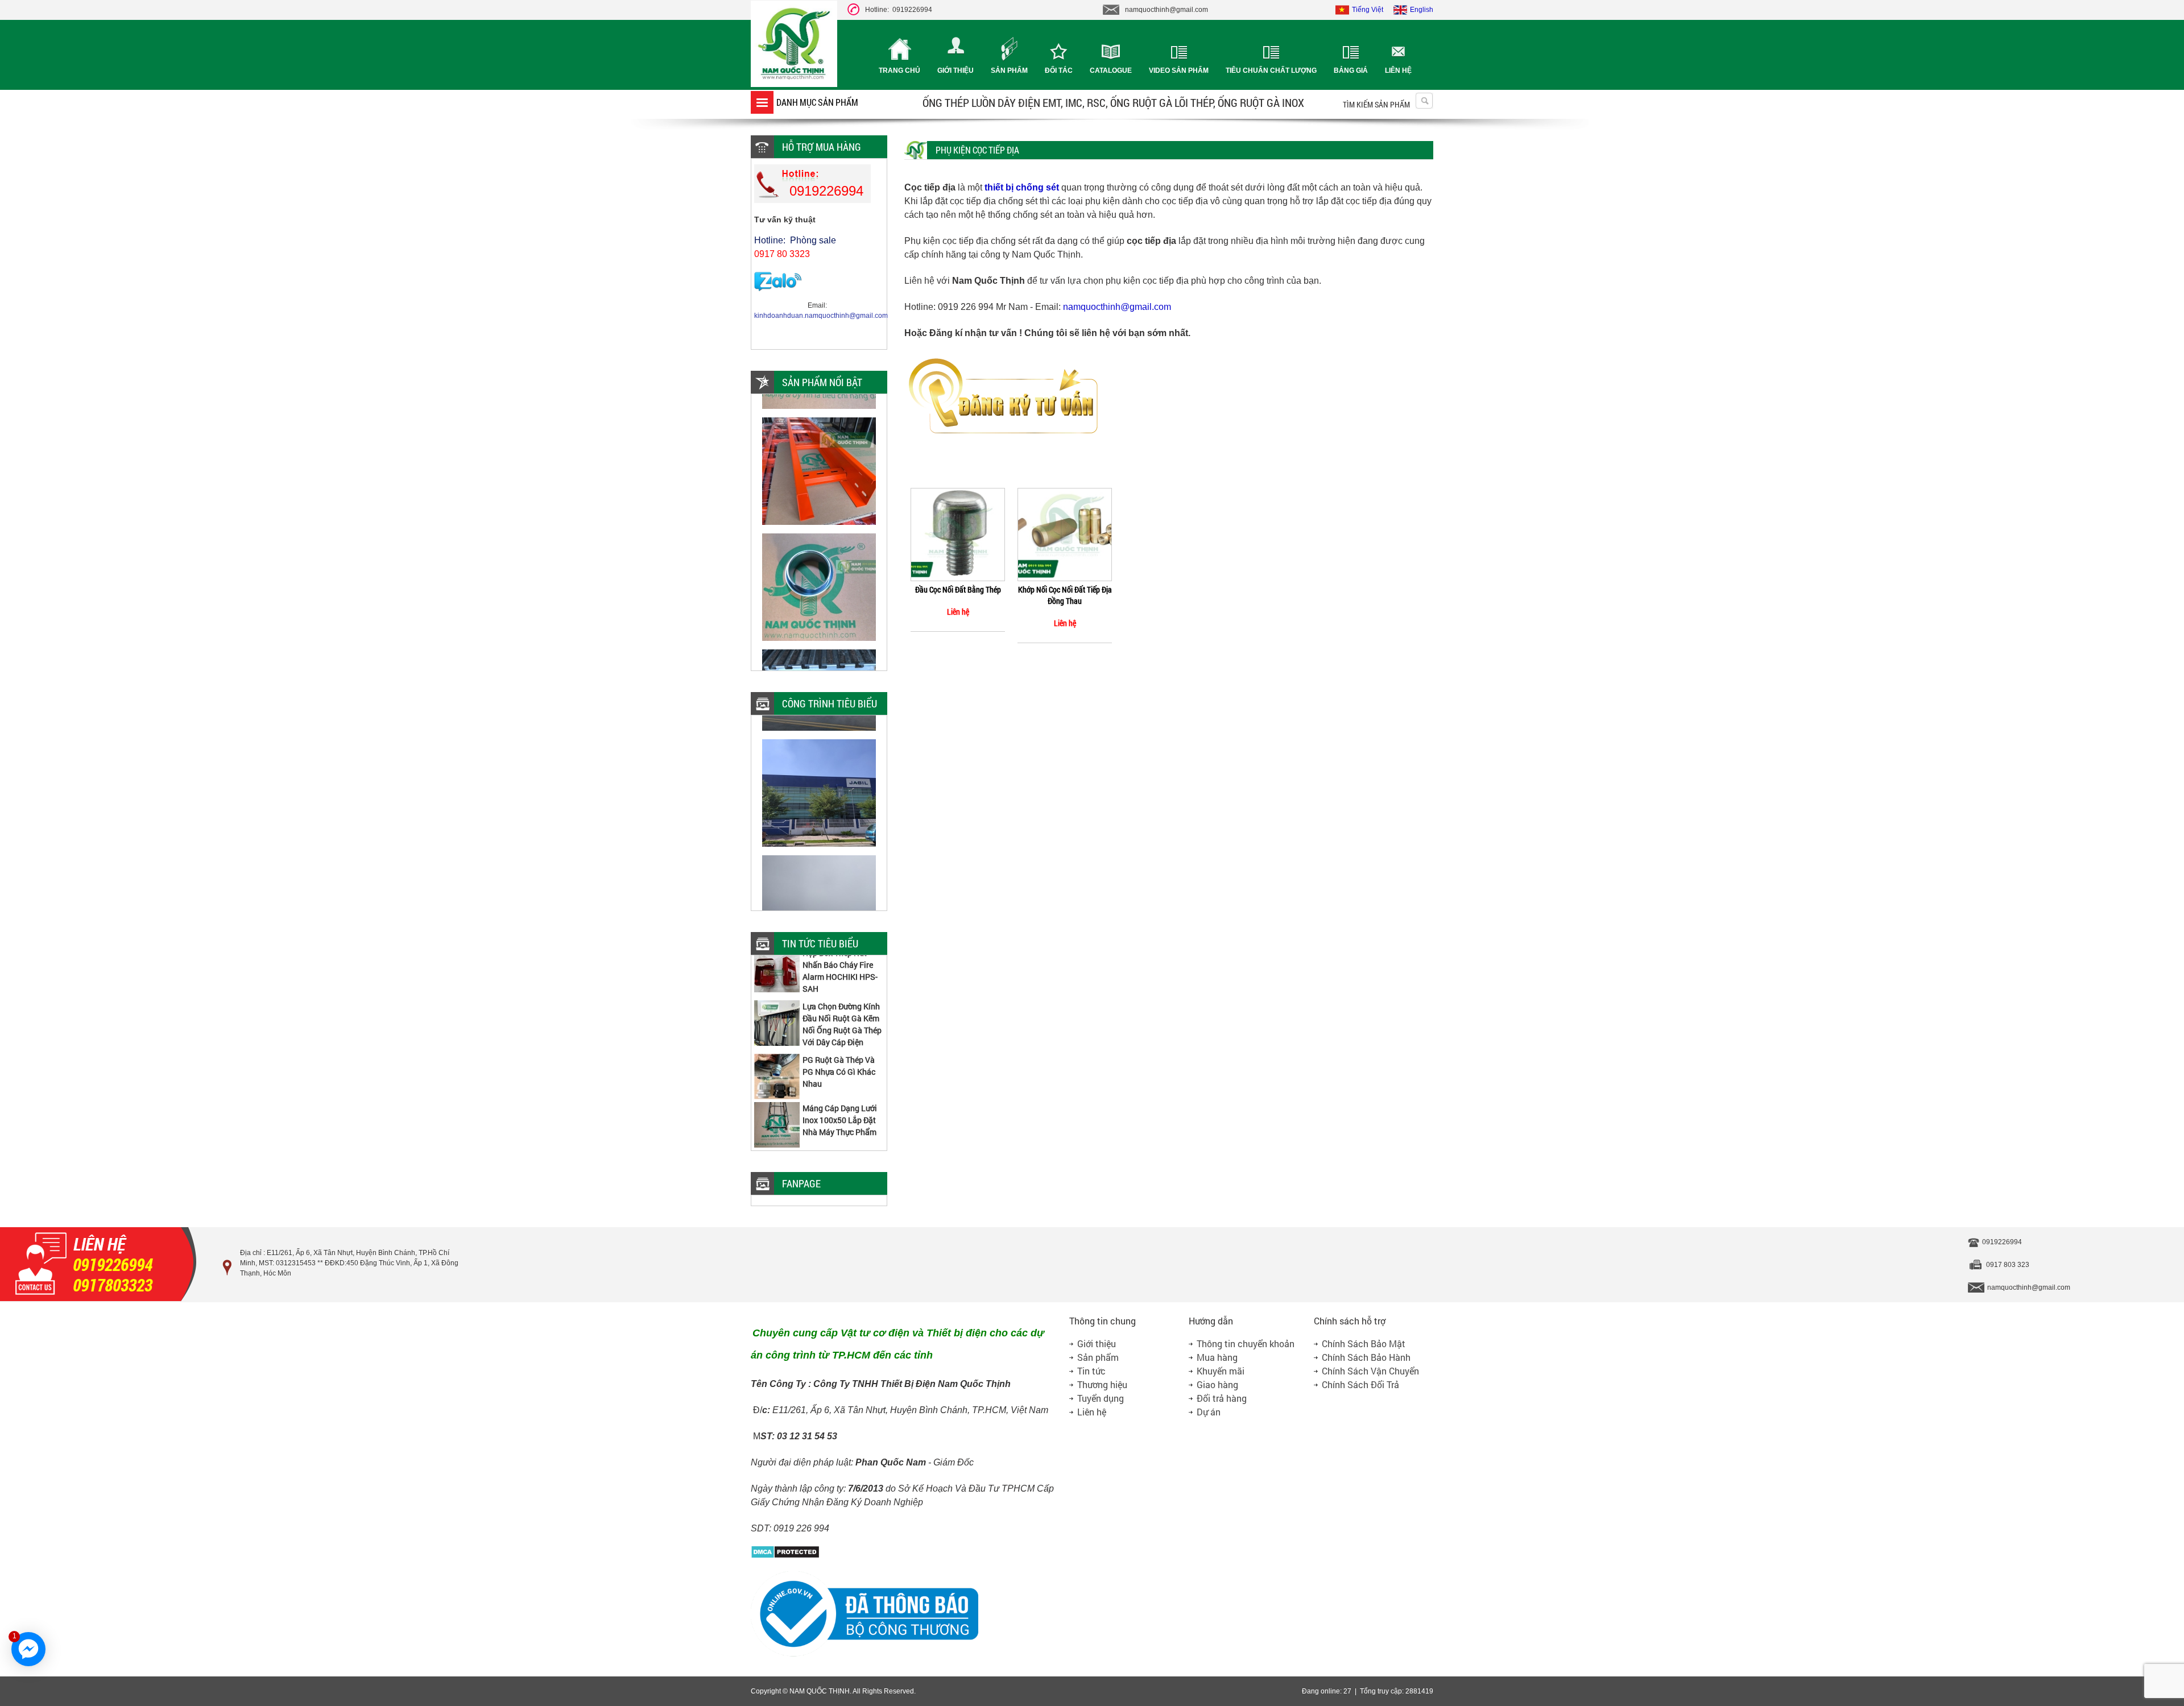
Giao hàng (1217, 1384)
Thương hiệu (1102, 1384)
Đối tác (1059, 71)
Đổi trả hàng (1222, 1398)
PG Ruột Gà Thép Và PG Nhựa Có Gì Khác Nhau (839, 1045)
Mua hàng (1217, 1357)
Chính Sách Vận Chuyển (1370, 1371)
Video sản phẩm (1179, 71)
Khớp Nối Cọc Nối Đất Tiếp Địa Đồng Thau (1065, 595)
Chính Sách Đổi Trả (1360, 1384)
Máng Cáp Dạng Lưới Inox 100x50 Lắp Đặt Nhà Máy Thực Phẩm (840, 1094)
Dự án (1209, 1412)
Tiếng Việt (1368, 10)
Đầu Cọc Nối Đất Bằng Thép (958, 589)
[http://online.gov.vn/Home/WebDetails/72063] (864, 1655)
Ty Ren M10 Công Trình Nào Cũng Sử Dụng (836, 1142)
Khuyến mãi (1221, 1371)
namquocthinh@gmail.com (1117, 307)
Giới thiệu (955, 71)
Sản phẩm (1009, 71)
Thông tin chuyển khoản (1246, 1343)
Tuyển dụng (1101, 1398)
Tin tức (1091, 1371)
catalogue (1111, 71)
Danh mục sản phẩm (817, 102)
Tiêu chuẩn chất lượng (1271, 71)
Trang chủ (899, 71)
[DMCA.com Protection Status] (785, 1556)
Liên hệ (1398, 71)
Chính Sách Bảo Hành (1366, 1357)
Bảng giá (1351, 71)
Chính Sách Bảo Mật (1364, 1343)
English (1422, 10)
